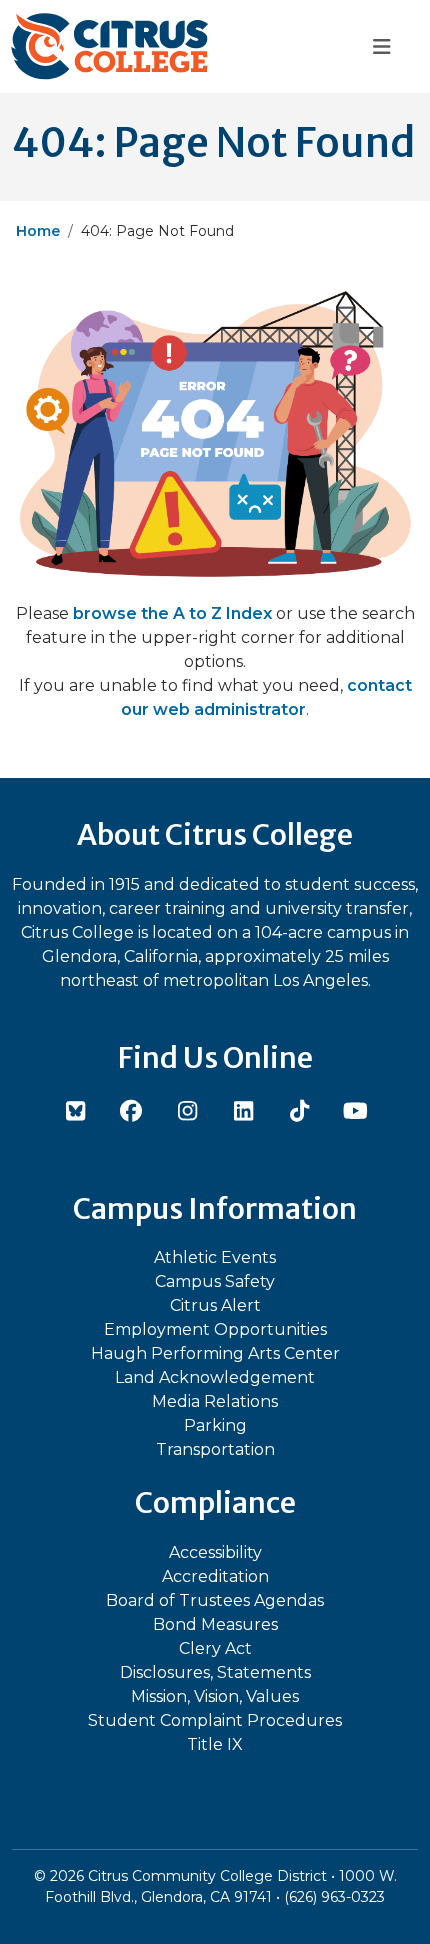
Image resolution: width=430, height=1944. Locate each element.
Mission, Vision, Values (215, 1696)
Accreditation (215, 1576)
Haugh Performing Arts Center (215, 1353)
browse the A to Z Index (172, 613)
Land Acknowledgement (215, 1377)
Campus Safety (215, 1281)
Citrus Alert (215, 1305)
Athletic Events (215, 1257)
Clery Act (215, 1648)
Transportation (215, 1449)
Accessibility (215, 1552)
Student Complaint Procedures (215, 1720)
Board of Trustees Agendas (215, 1600)
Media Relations (215, 1401)
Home (38, 231)
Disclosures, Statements (215, 1672)
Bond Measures (215, 1624)
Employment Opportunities (215, 1329)
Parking (215, 1425)
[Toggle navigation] (381, 46)
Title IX (215, 1744)
